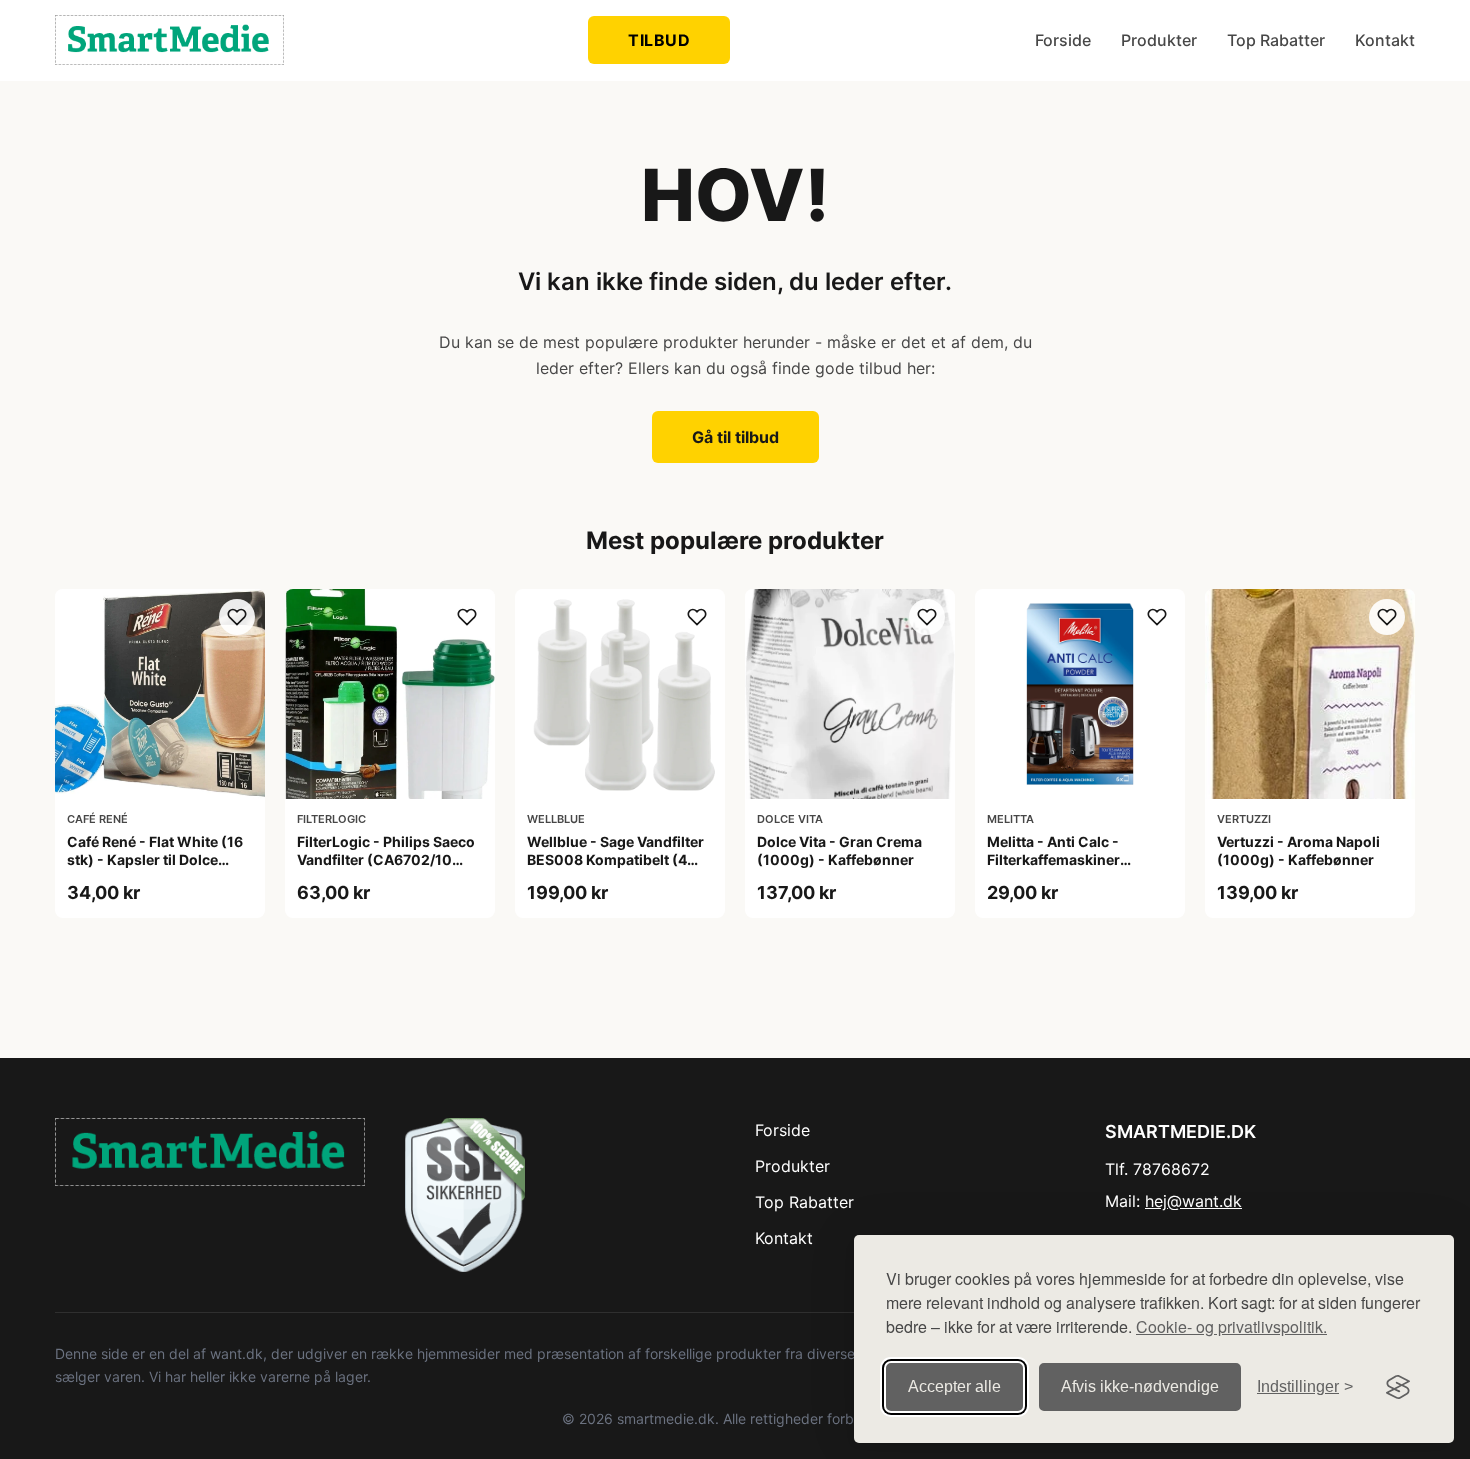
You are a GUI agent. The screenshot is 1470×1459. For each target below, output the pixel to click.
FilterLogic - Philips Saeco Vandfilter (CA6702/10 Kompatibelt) (386, 859)
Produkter (1159, 40)
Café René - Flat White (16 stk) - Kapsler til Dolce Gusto (155, 859)
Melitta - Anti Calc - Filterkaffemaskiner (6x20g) (1053, 859)
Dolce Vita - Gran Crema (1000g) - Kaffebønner (839, 850)
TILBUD (659, 40)
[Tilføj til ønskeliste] (237, 617)
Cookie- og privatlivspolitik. (1231, 1326)
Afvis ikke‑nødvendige (1140, 1386)
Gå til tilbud (735, 437)
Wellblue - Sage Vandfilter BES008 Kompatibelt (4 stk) (615, 859)
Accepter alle (954, 1386)
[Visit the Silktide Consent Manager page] (1398, 1387)
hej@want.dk (1193, 1201)
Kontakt (1385, 40)
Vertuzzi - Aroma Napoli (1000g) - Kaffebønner (1298, 850)
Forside (1063, 40)
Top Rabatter (1276, 40)
